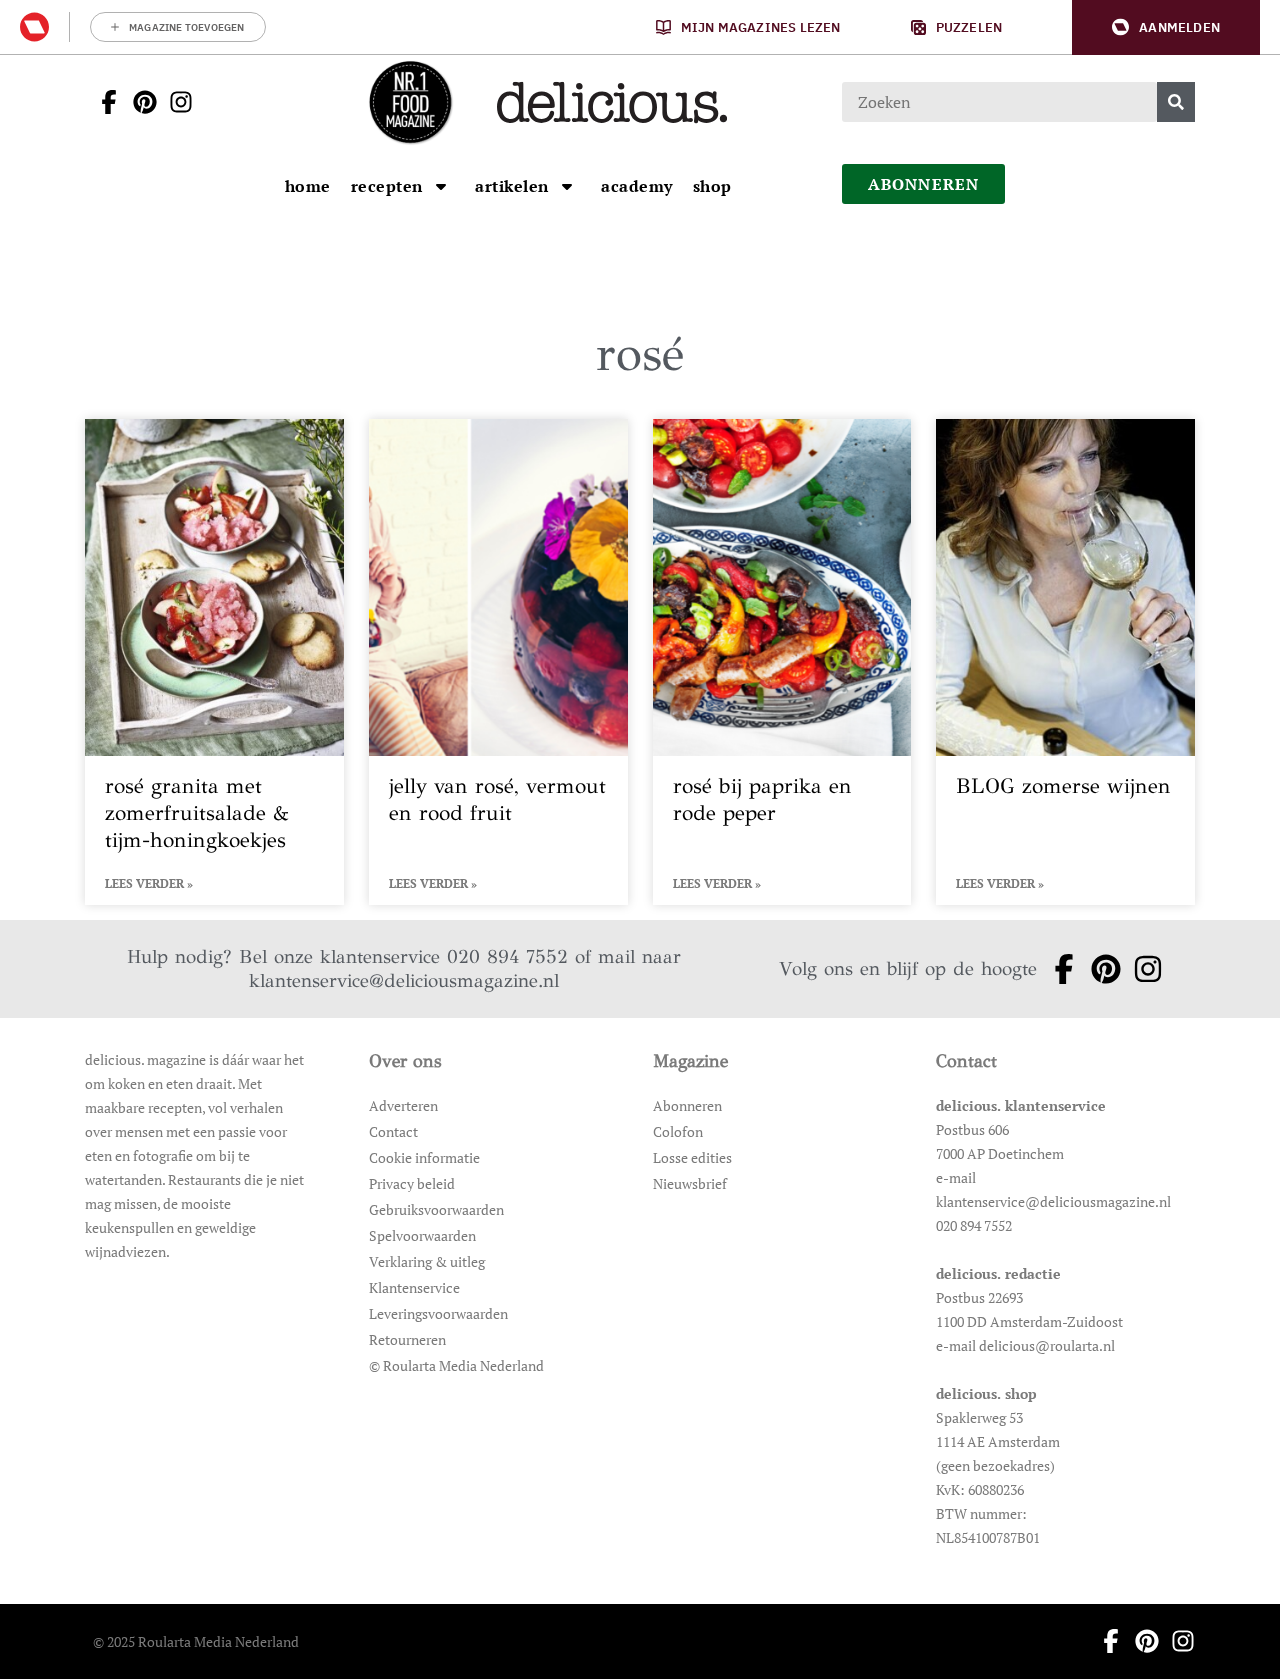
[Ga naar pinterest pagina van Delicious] (139, 102)
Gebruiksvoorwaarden (436, 1209)
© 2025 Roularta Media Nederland (196, 1641)
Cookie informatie (424, 1157)
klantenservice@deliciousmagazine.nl (404, 980)
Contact (393, 1131)
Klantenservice (414, 1287)
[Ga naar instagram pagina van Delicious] (175, 102)
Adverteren (403, 1105)
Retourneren (407, 1339)
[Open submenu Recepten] (441, 186)
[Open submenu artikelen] (567, 186)
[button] (1166, 27)
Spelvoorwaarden (422, 1235)
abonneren (924, 184)
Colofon (678, 1131)
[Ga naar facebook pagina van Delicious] (103, 102)
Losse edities (692, 1157)
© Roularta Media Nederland (456, 1365)
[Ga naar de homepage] (410, 102)
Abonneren (687, 1105)
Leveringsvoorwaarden (438, 1313)
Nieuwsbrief (690, 1183)
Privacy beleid (412, 1183)
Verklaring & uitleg (427, 1261)
